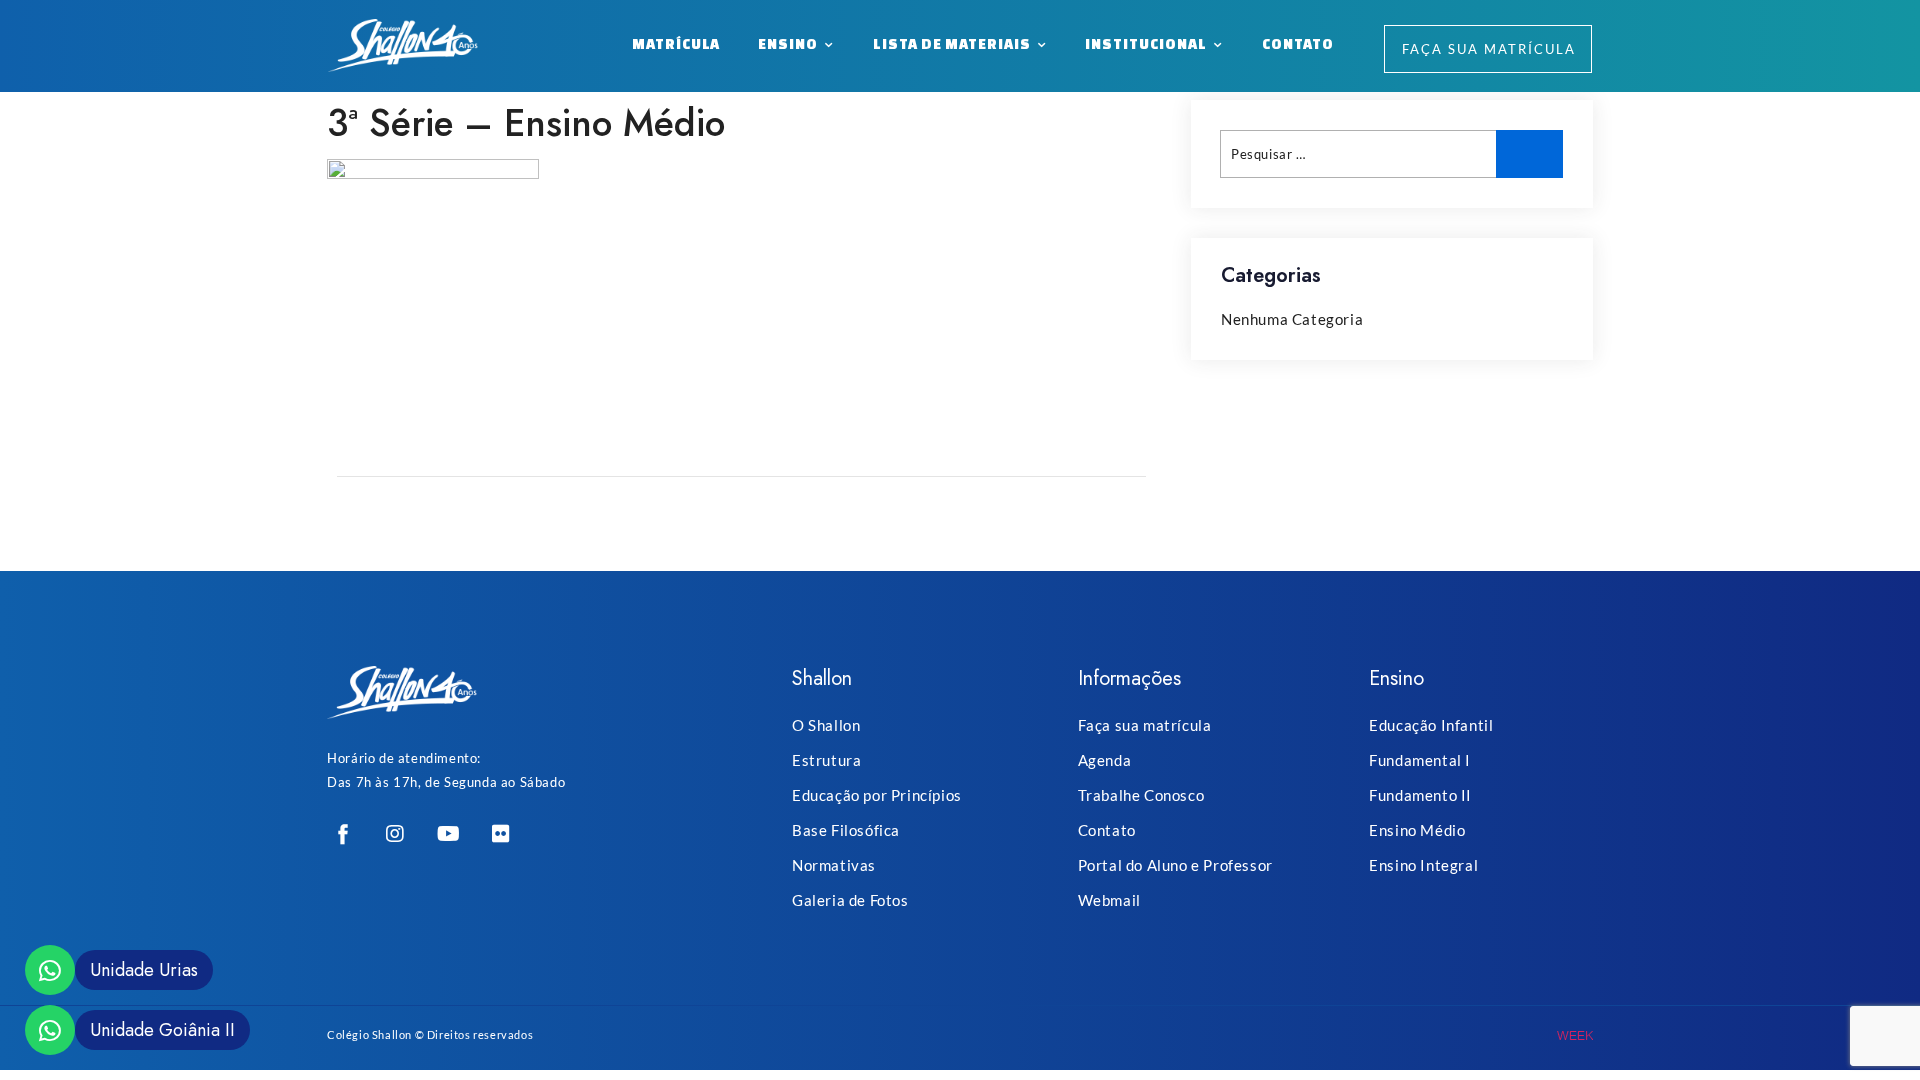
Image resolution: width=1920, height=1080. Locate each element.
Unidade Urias (144, 970)
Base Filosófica (846, 830)
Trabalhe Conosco (1141, 795)
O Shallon (826, 725)
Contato (1298, 44)
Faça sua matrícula (1145, 725)
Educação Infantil (1431, 725)
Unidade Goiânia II (162, 1030)
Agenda (1105, 760)
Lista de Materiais (952, 44)
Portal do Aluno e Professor (1175, 865)
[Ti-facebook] (343, 834)
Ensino (788, 44)
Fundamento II (1420, 795)
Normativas (834, 865)
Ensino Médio (1417, 830)
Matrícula (676, 44)
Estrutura (826, 760)
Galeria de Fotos (850, 900)
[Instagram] (396, 834)
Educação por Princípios (877, 795)
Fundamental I (1420, 760)
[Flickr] (501, 834)
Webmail (1109, 900)
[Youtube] (448, 834)
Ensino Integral (1423, 865)
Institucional (1146, 44)
